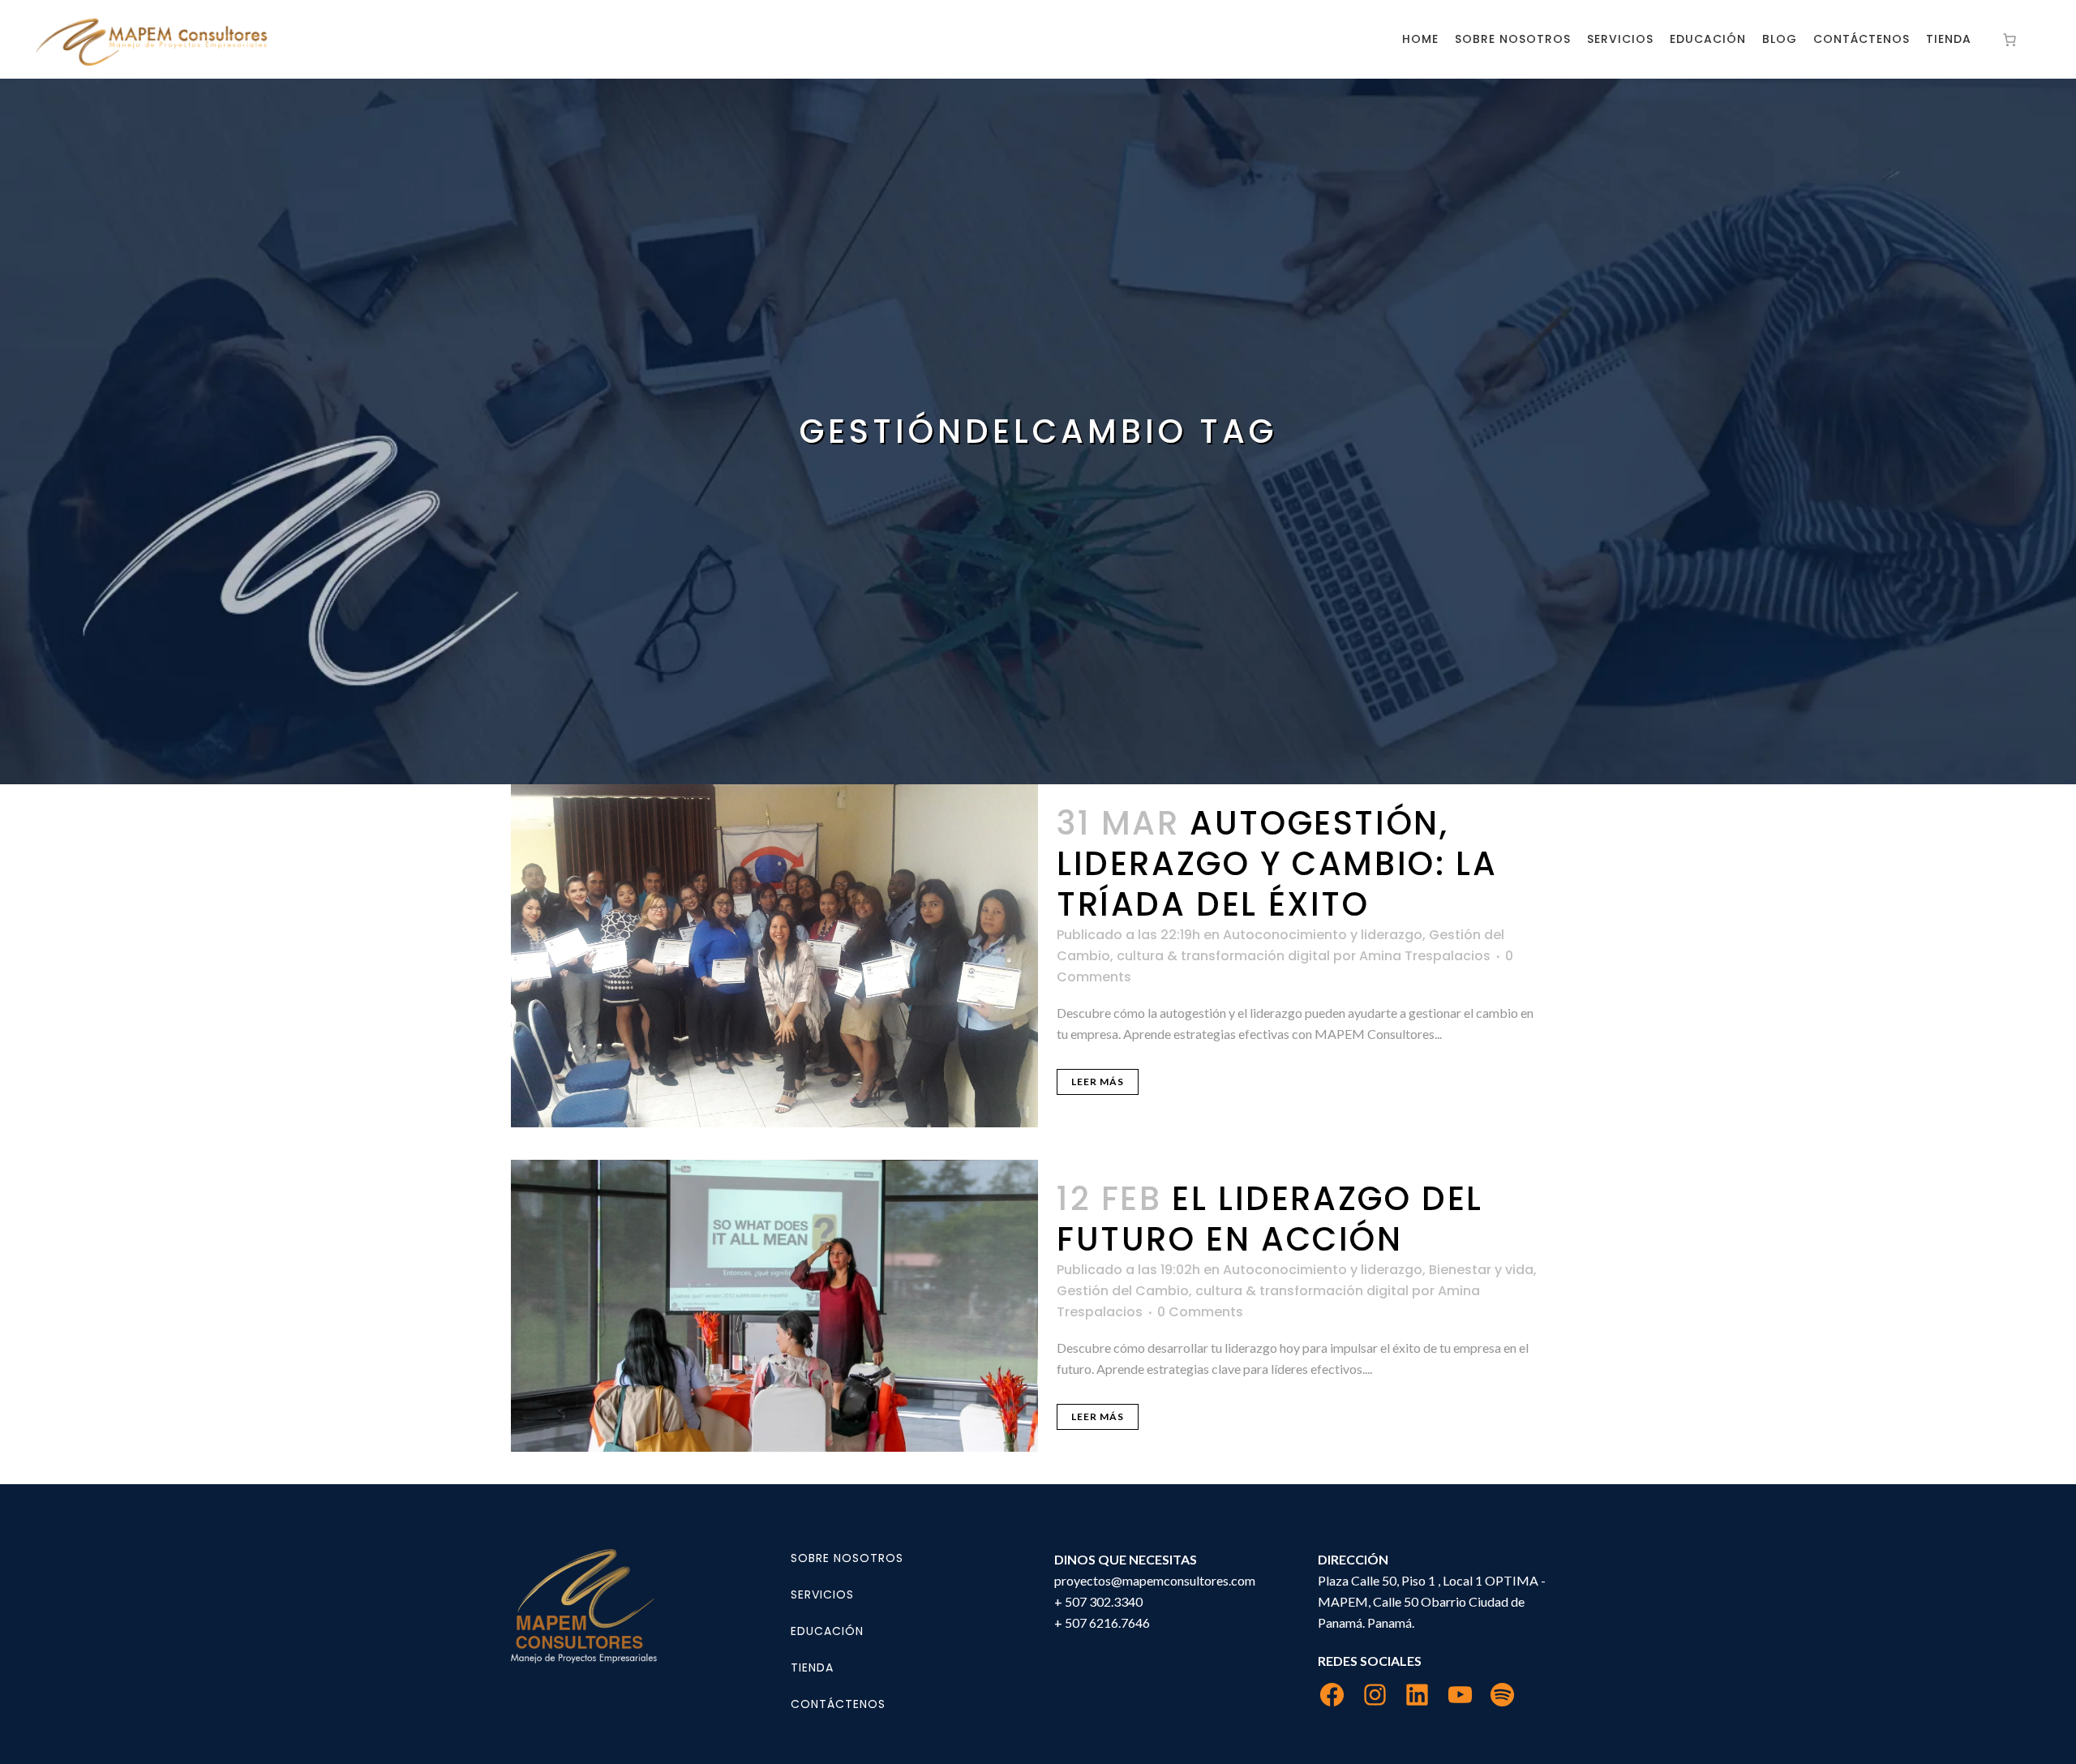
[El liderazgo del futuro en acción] (774, 1306)
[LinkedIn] (1417, 1695)
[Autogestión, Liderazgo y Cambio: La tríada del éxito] (774, 956)
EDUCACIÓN (827, 1631)
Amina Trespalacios (1425, 956)
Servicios (822, 1594)
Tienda (812, 1667)
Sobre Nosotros (847, 1558)
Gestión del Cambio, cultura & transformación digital (1233, 1291)
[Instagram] (1375, 1695)
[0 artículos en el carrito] (2010, 40)
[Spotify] (1502, 1695)
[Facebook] (1332, 1695)
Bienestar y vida (1481, 1270)
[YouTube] (1460, 1695)
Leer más (1098, 1082)
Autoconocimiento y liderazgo (1323, 935)
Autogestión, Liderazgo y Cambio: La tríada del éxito (1277, 864)
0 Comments (1200, 1312)
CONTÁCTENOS (838, 1704)
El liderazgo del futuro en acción (1270, 1219)
